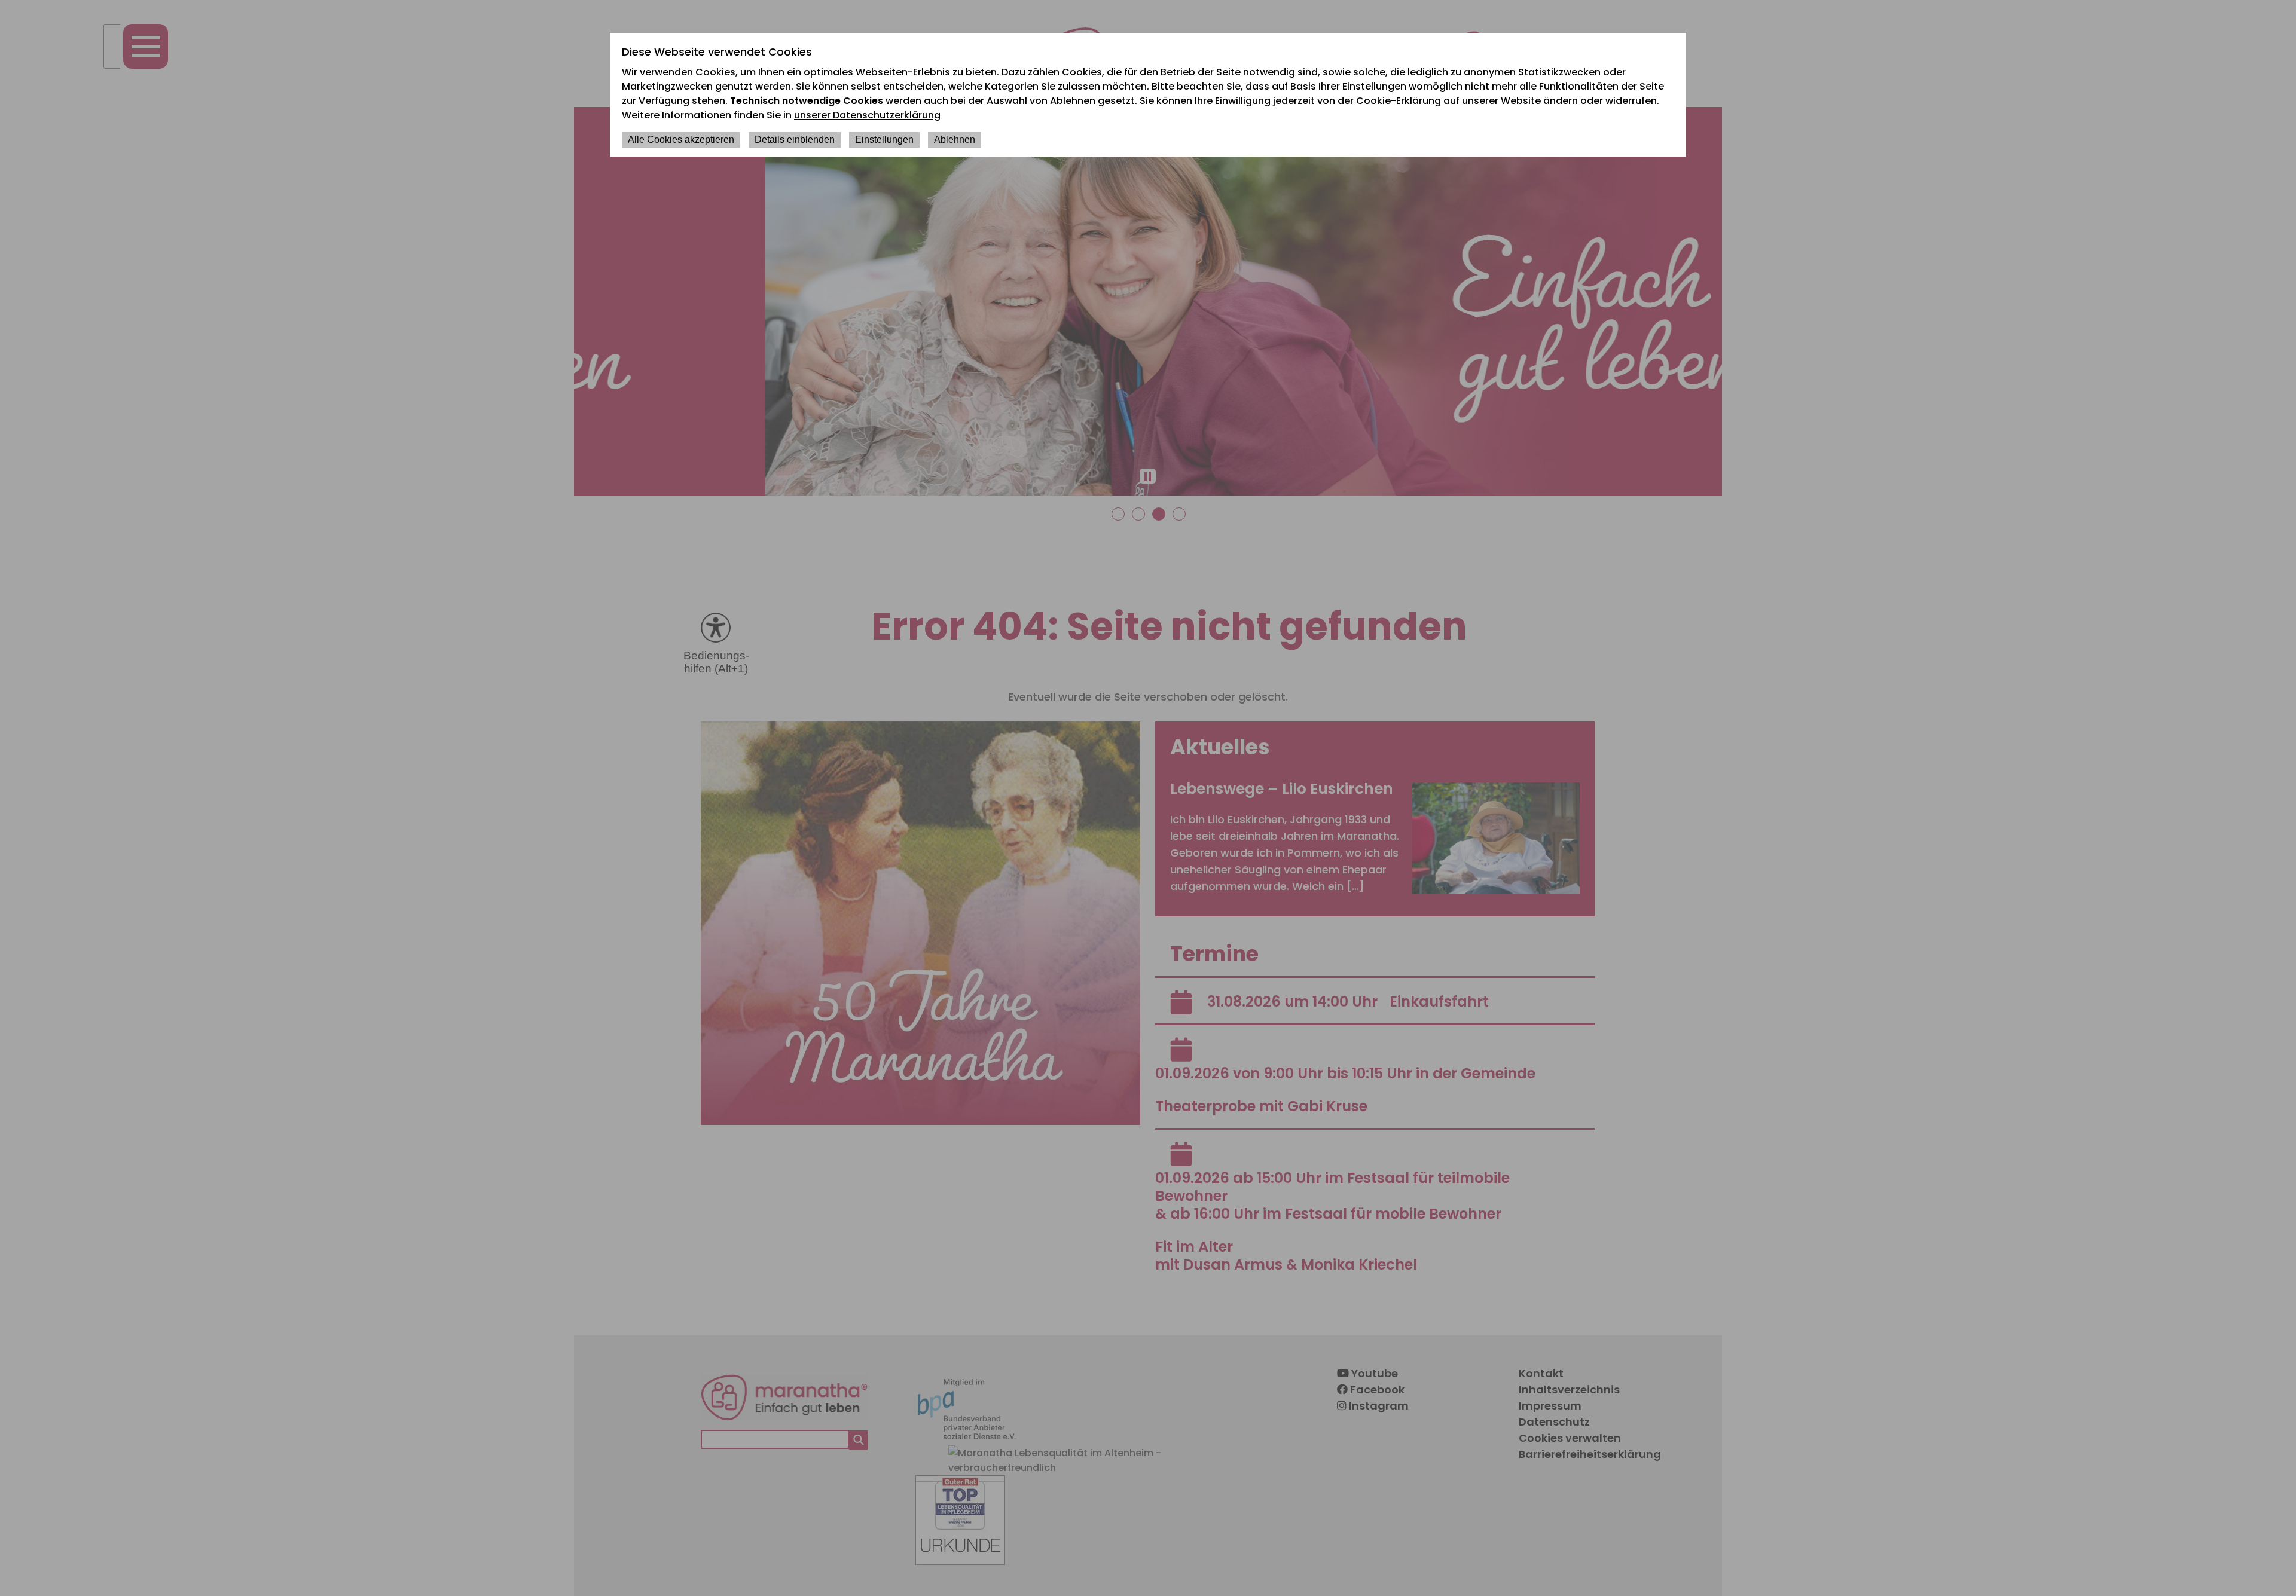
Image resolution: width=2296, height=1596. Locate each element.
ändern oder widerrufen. (1601, 101)
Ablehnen (955, 140)
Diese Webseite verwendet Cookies (717, 52)
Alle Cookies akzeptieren (681, 140)
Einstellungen (884, 140)
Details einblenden (795, 140)
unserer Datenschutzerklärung (867, 115)
